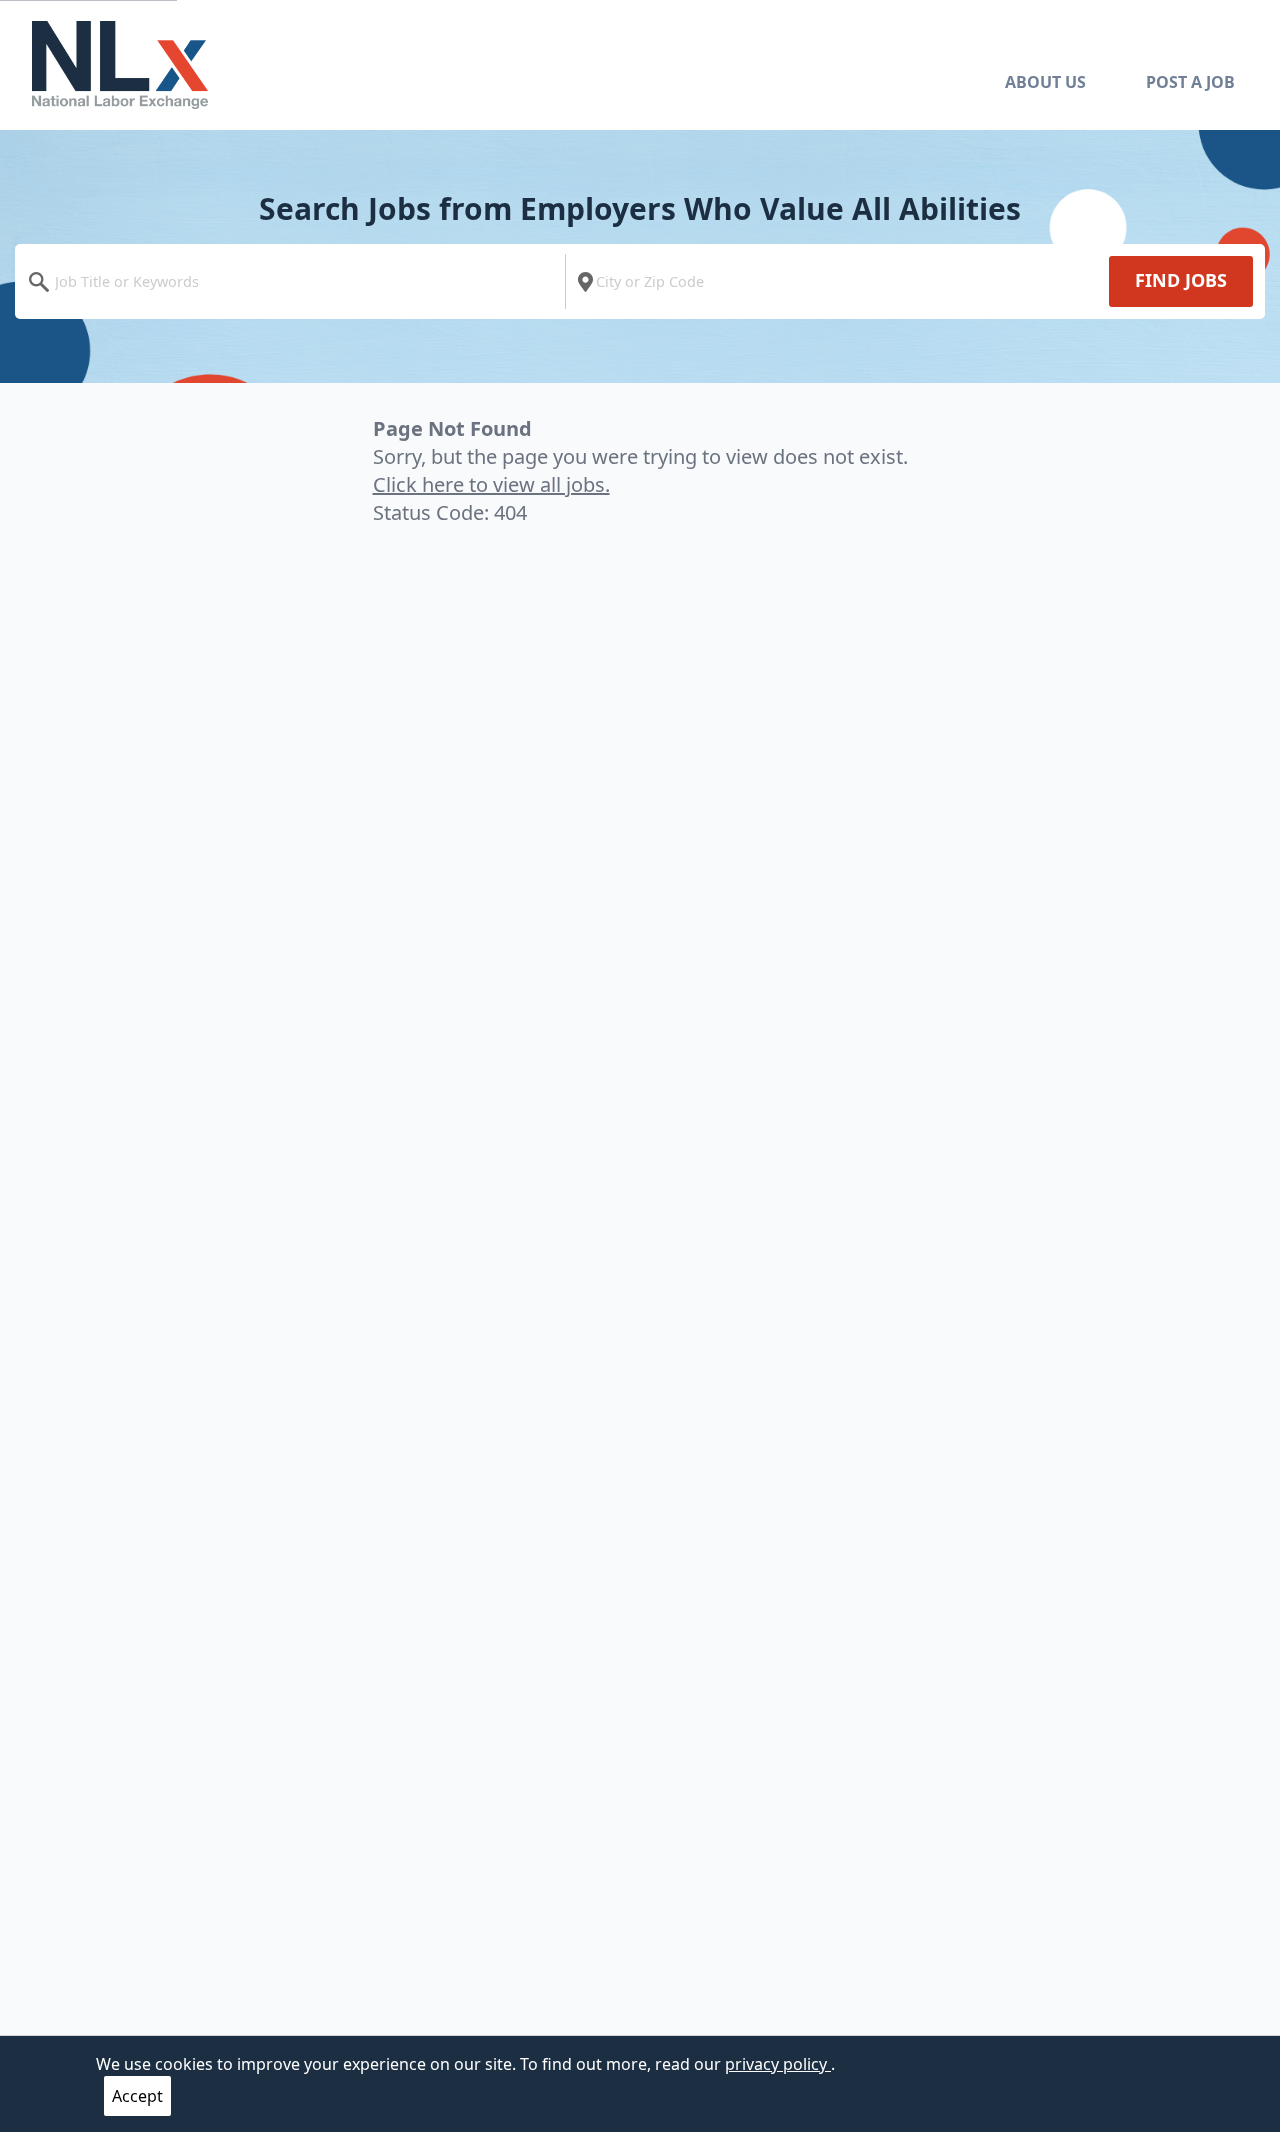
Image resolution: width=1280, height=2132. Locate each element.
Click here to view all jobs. (491, 484)
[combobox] (295, 281)
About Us (1045, 82)
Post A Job (1190, 82)
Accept (137, 2096)
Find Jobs (1181, 280)
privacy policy (778, 2064)
